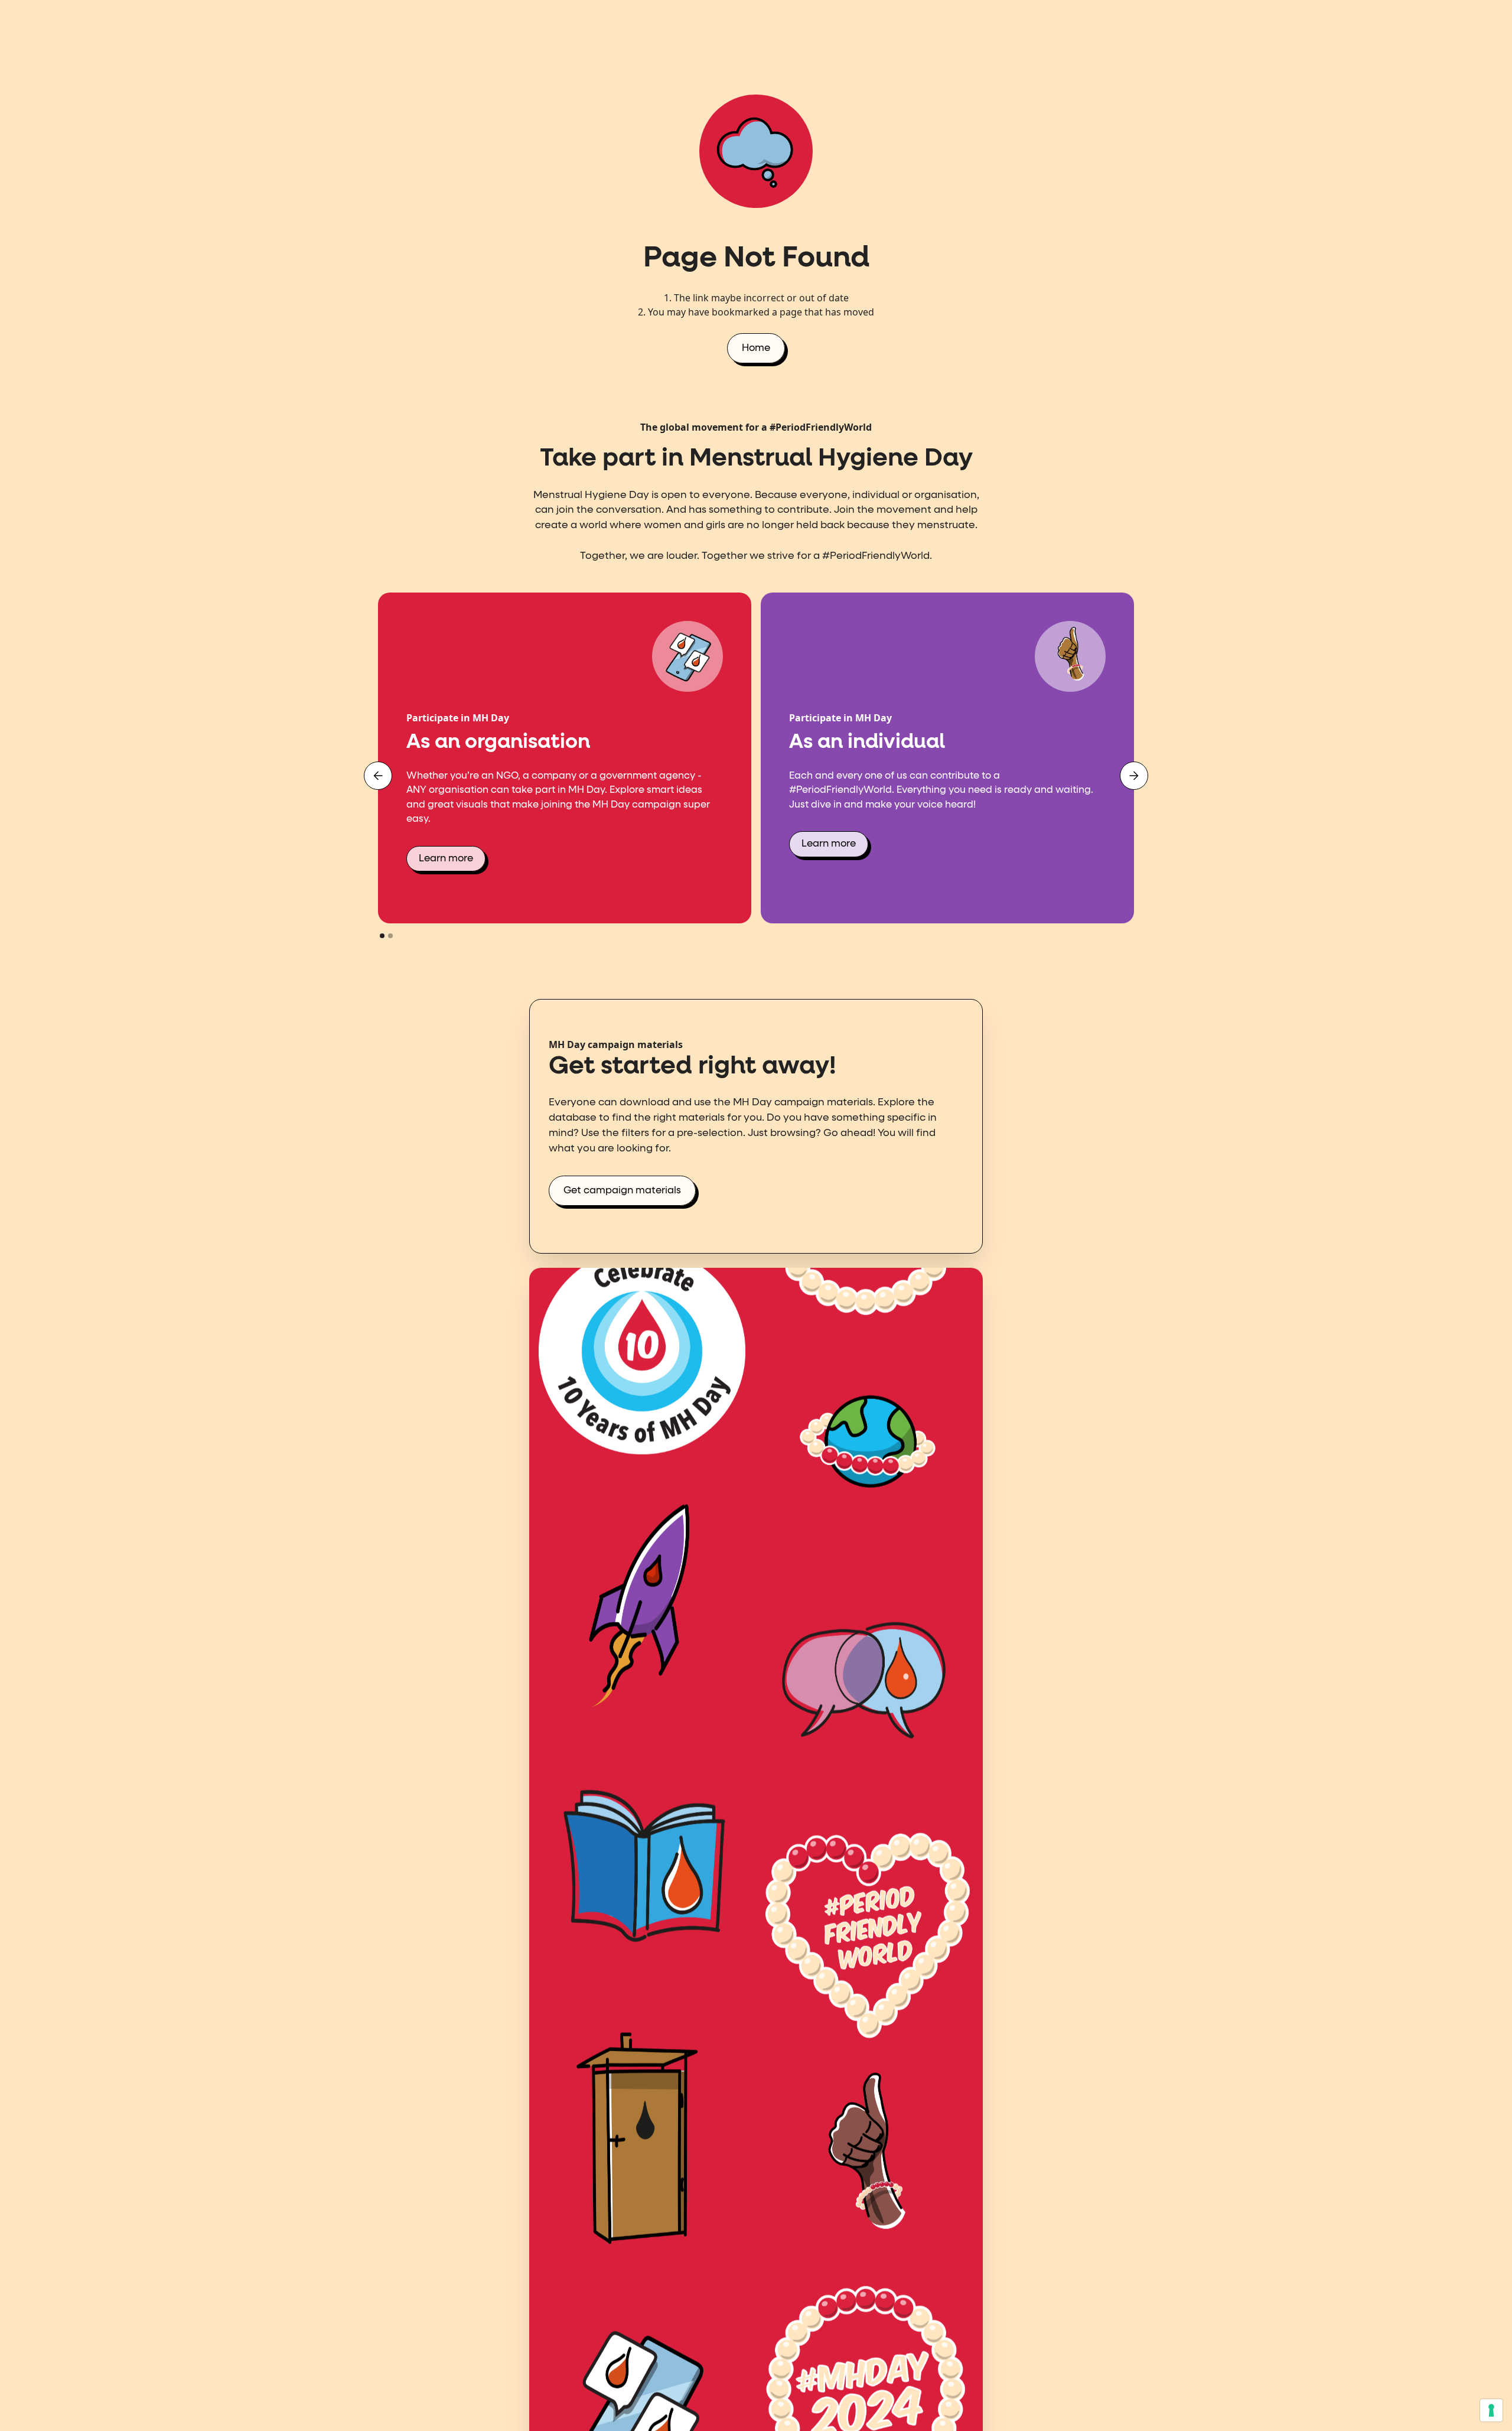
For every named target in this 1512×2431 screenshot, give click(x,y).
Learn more (446, 859)
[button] (378, 776)
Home (756, 348)
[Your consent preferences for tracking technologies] (1491, 2410)
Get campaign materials (622, 1191)
